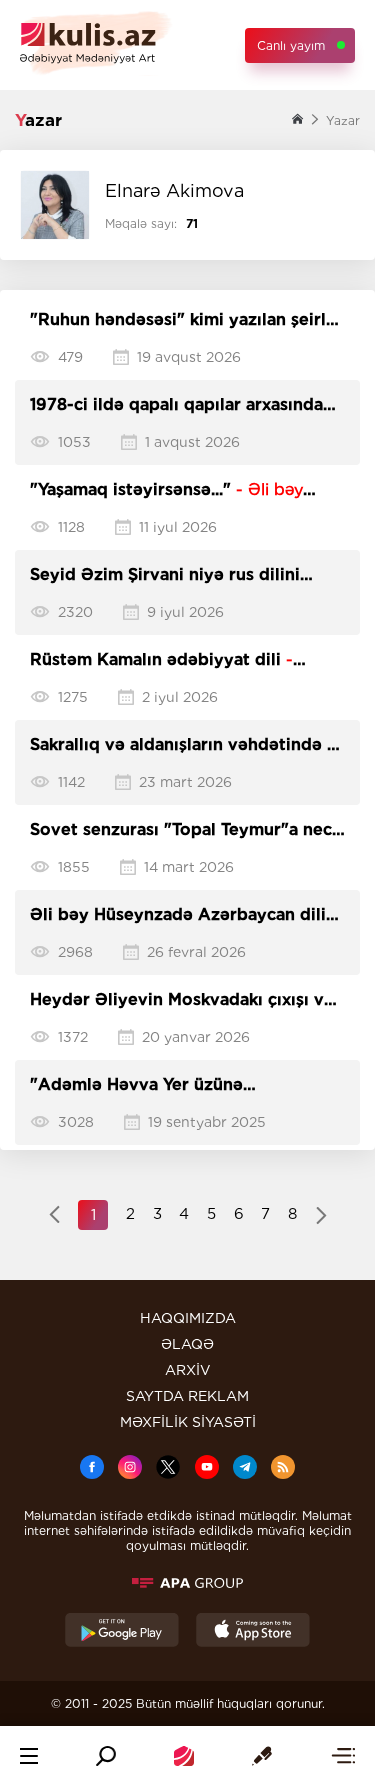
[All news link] (343, 1756)
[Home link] (184, 1756)
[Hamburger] (29, 1756)
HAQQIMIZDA (188, 1318)
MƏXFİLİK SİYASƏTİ (188, 1422)
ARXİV (188, 1370)
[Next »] (321, 1217)
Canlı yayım (291, 45)
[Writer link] (262, 1756)
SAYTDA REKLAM (187, 1396)
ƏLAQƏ (187, 1344)
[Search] (106, 1756)
